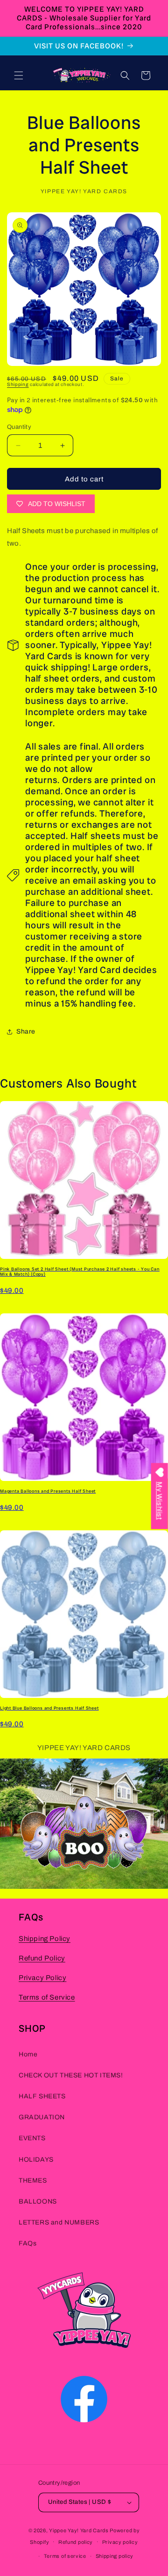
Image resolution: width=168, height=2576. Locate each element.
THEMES (33, 2180)
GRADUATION (42, 2117)
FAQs (28, 2243)
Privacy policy (120, 2542)
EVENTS (32, 2138)
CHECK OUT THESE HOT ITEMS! (71, 2075)
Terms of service (65, 2556)
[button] (19, 75)
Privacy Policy (42, 1978)
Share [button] (26, 1031)
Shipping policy (115, 2556)
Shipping (18, 384)
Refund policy (76, 2542)
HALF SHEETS (42, 2096)
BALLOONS (38, 2201)
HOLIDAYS (36, 2160)
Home (28, 2054)
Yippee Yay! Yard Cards (79, 2530)
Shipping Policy (45, 1939)
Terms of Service (47, 1997)
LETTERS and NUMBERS (59, 2222)
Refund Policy (42, 1958)
